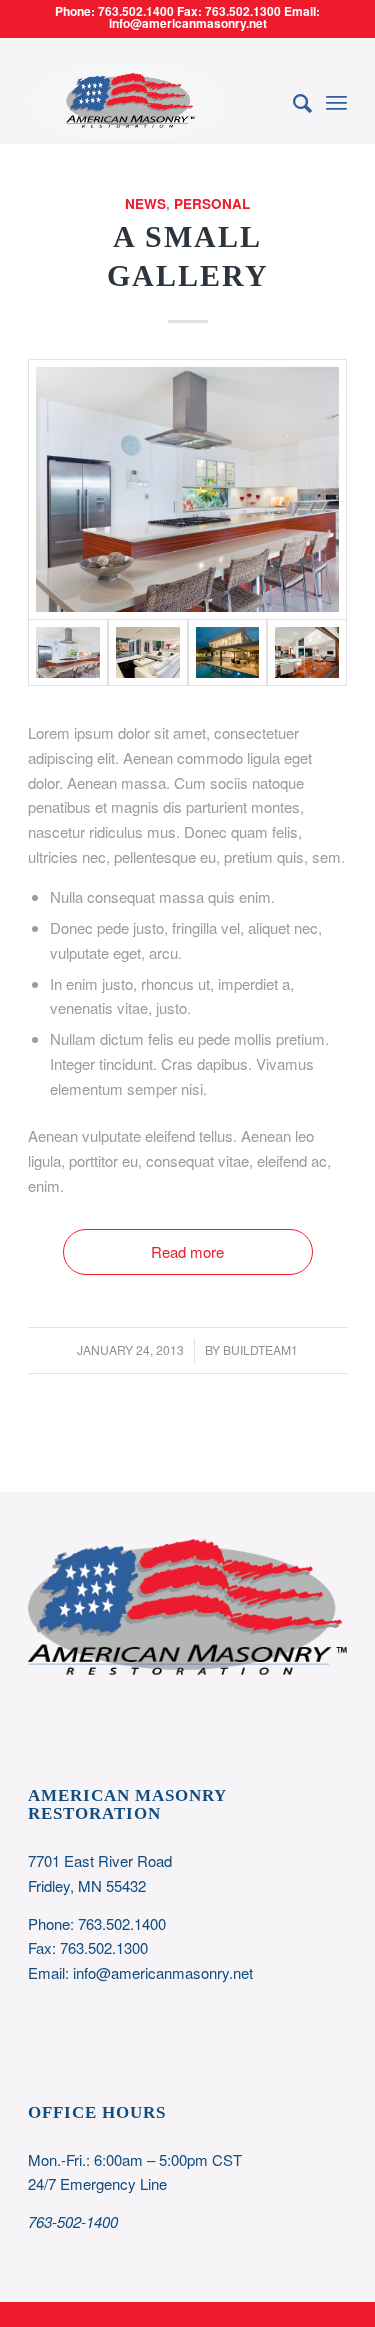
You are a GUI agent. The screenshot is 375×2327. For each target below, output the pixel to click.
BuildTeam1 (260, 1349)
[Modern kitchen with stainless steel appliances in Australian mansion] (187, 489)
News (145, 203)
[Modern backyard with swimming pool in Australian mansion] (228, 653)
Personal (212, 203)
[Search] (292, 102)
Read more (187, 1251)
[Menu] (336, 102)
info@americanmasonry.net (163, 1972)
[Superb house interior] (148, 653)
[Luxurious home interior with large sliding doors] (307, 653)
